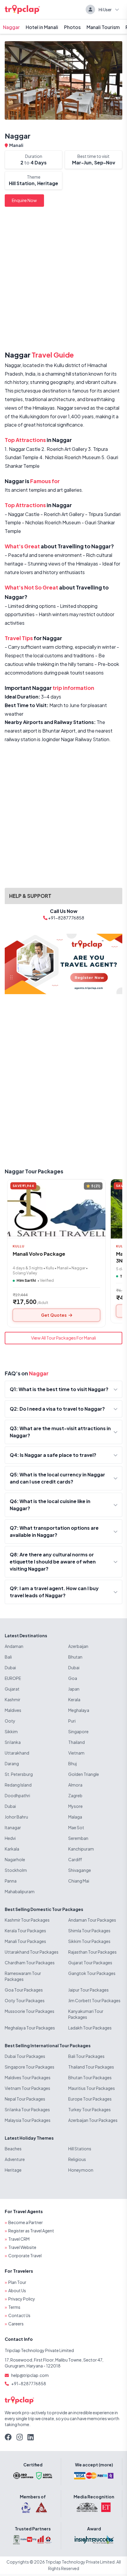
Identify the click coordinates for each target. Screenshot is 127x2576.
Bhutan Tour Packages (90, 2077)
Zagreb (75, 1795)
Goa (73, 1678)
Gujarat (12, 1689)
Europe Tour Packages (90, 2099)
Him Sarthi (26, 1280)
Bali (8, 1657)
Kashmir (13, 1699)
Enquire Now (24, 200)
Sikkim (11, 1731)
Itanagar (13, 1827)
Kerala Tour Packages (25, 1931)
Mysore (75, 1806)
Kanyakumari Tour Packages (86, 2014)
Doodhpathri (17, 1795)
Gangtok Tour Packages (92, 1973)
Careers (16, 2324)
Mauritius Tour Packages (92, 2088)
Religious (77, 2159)
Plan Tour (17, 2282)
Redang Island (18, 1785)
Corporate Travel (25, 2255)
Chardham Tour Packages (30, 1963)
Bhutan (75, 1657)
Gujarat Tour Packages (90, 1963)
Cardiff (75, 1859)
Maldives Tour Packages (28, 2077)
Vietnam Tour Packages (27, 2088)
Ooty (10, 1721)
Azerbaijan (78, 1646)
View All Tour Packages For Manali (63, 1338)
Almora (75, 1785)
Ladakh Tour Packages (90, 2028)
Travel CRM (19, 2239)
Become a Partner (26, 2222)
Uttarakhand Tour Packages (32, 1952)
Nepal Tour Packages (25, 2099)
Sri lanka (13, 1742)
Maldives (13, 1710)
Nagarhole (15, 1859)
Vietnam (76, 1753)
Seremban (78, 1838)
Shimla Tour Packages (89, 1931)
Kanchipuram (81, 1849)
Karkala (12, 1849)
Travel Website (22, 2247)
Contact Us (19, 2315)
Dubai (10, 1667)
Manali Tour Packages (25, 1941)
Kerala (74, 1699)
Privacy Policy (22, 2299)
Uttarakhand (17, 1753)
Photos (72, 27)
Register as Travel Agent (31, 2231)
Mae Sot (76, 1827)
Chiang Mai (79, 1881)
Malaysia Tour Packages (28, 2120)
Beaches (13, 2149)
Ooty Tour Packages (25, 2000)
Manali (16, 145)
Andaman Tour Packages (92, 1920)
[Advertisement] (63, 280)
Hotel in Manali (42, 27)
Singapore (78, 1731)
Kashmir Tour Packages (27, 1920)
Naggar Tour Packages (34, 1171)
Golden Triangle (84, 1774)
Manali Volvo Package (39, 1254)
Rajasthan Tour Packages (92, 1952)
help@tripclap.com (30, 2375)
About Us (17, 2290)
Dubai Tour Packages (25, 2056)
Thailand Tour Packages (91, 2067)
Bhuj (73, 1763)
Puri (72, 1721)
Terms (14, 2307)
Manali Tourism (103, 27)
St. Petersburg (19, 1774)
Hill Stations (80, 2149)
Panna (11, 1881)
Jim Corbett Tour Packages (94, 2000)
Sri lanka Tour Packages (27, 2109)
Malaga (75, 1817)
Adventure (15, 2159)
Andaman (14, 1646)
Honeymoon (81, 2170)
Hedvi (10, 1838)
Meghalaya (79, 1710)
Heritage (13, 2170)
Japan (74, 1689)
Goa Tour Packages (24, 1990)
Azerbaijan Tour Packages (93, 2120)
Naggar (11, 27)
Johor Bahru (16, 1817)
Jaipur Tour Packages (88, 1990)
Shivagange (80, 1870)
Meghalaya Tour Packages (30, 2028)
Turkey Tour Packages (89, 2109)
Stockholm (16, 1870)
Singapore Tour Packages (30, 2067)
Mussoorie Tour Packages (30, 2011)
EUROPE (13, 1678)
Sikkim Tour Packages (89, 1941)
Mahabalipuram (20, 1891)
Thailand (76, 1742)
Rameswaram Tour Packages (23, 1976)
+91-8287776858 (29, 2383)
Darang (12, 1763)
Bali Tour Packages (86, 2056)
